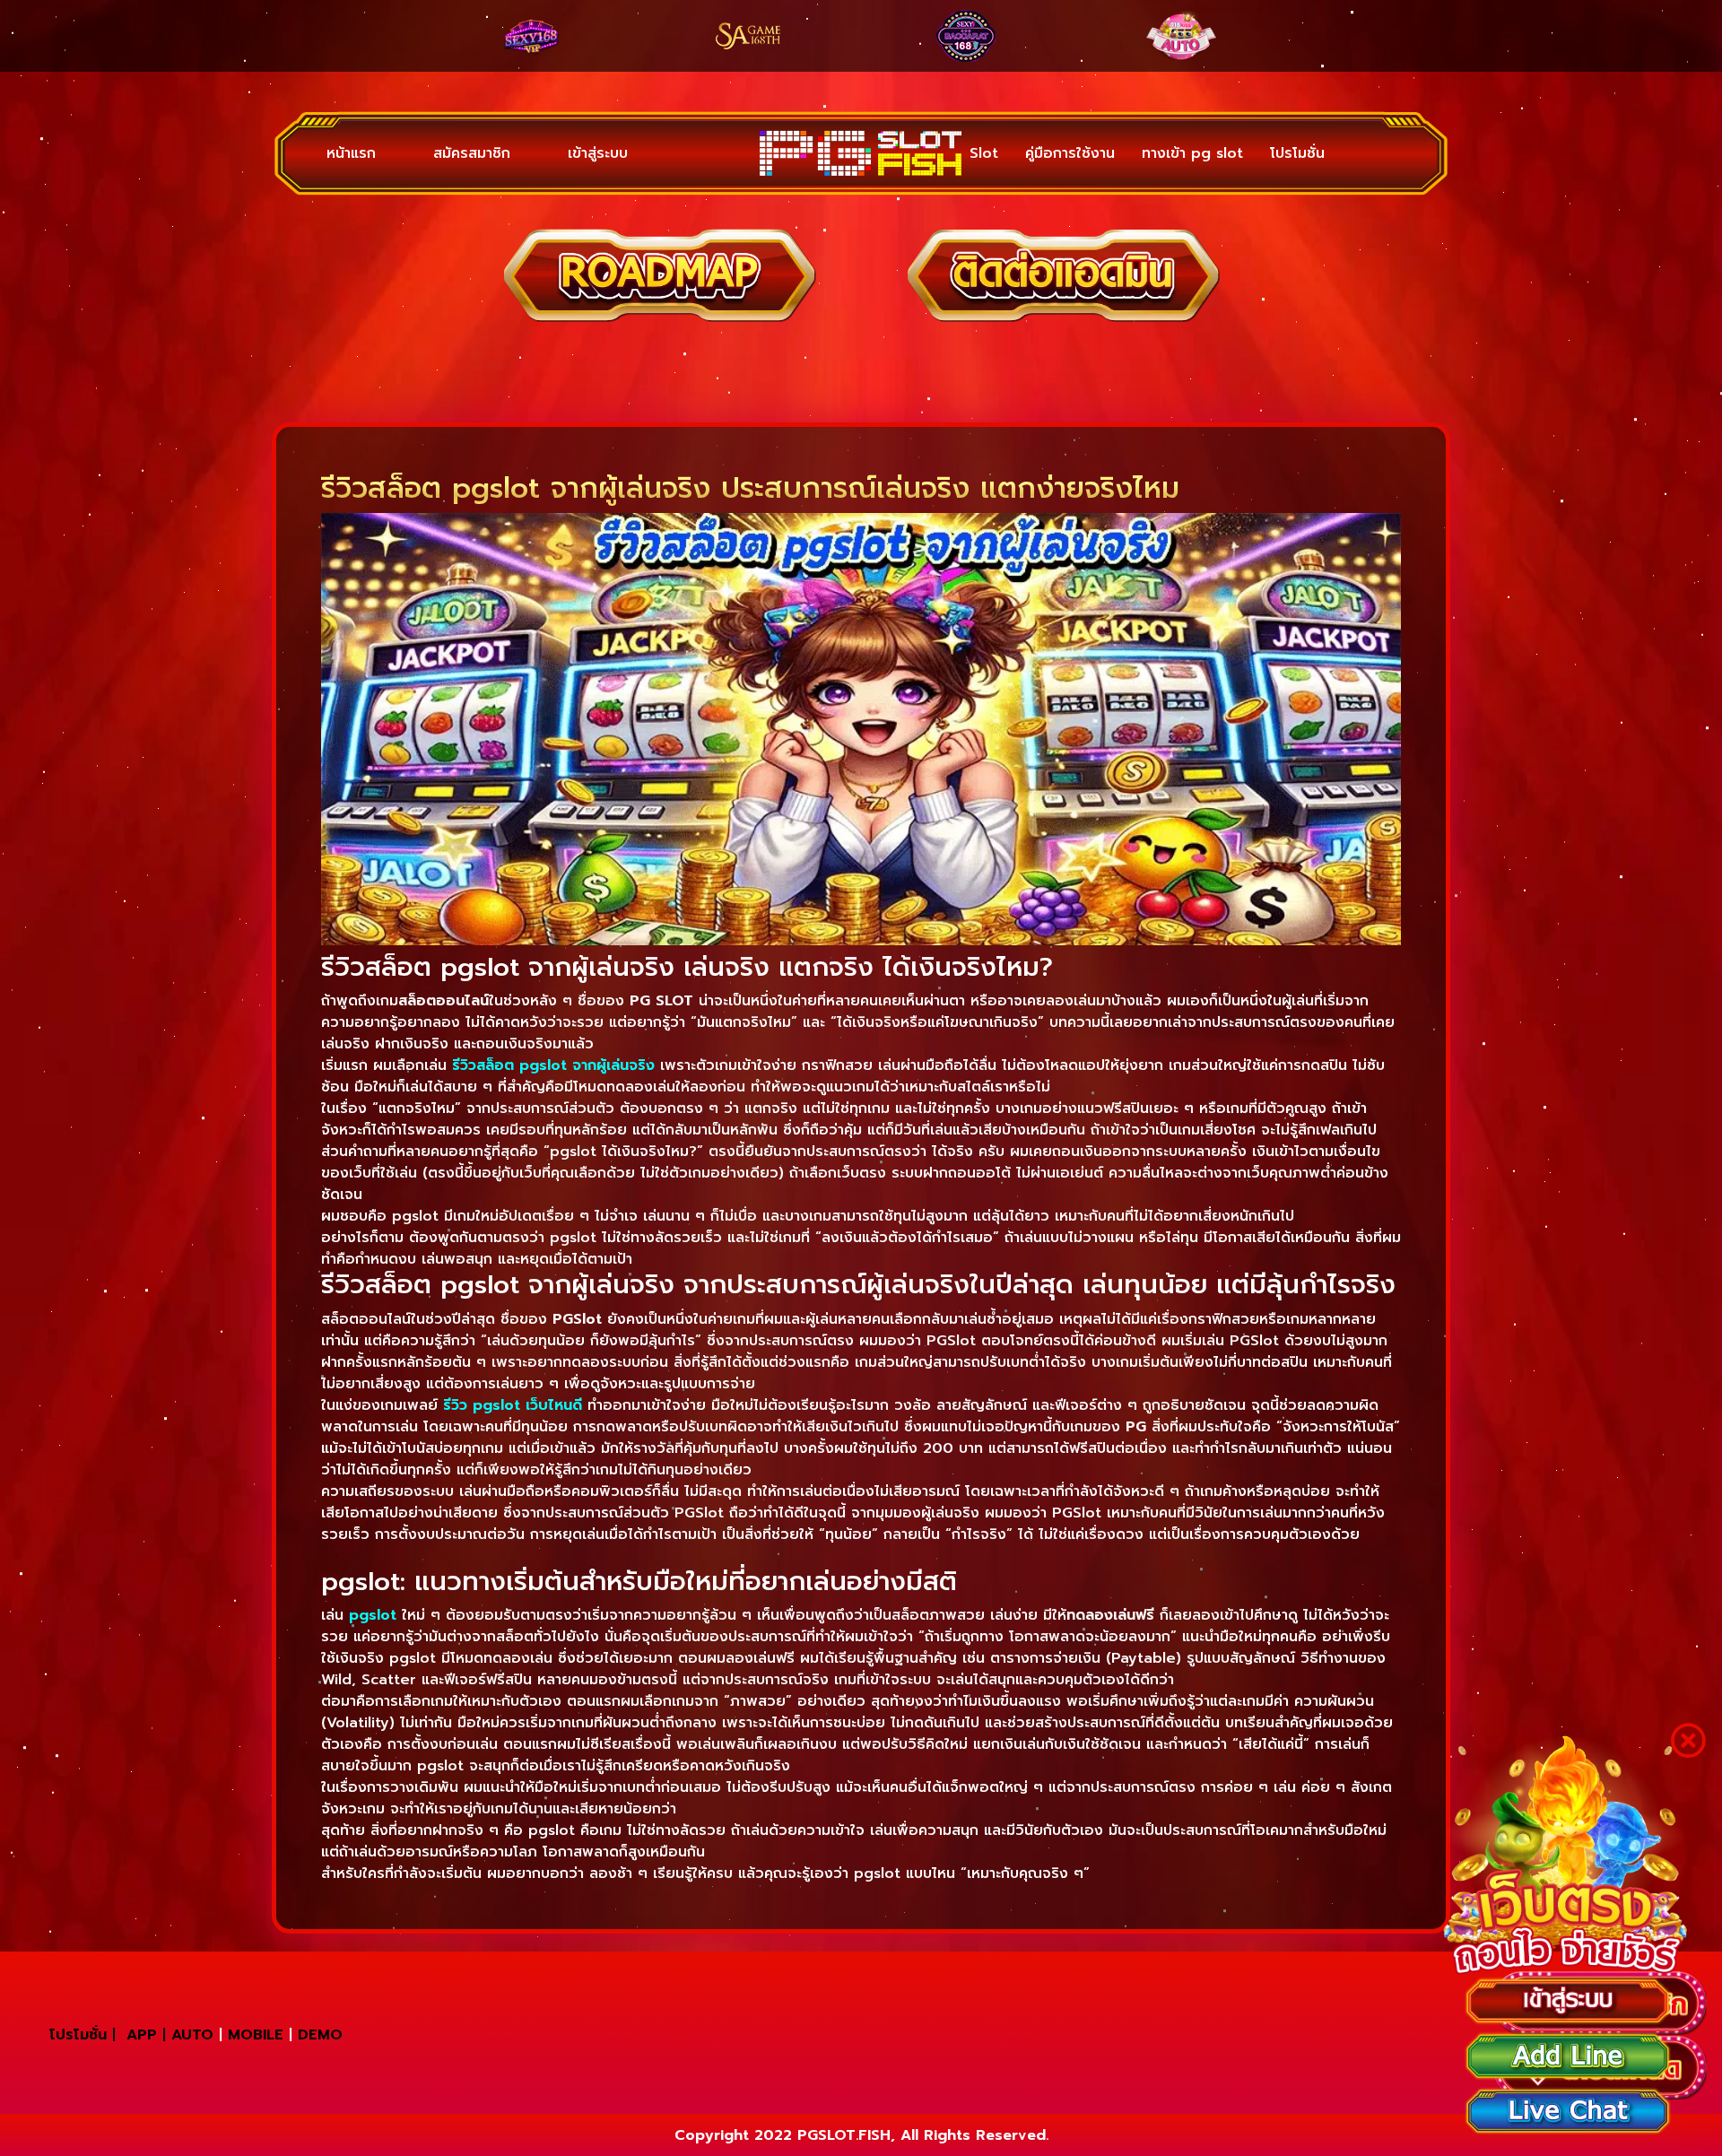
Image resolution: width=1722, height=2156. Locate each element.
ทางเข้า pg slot (1192, 153)
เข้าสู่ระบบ (598, 153)
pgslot (373, 1615)
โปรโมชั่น (1297, 153)
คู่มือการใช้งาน (1070, 153)
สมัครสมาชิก (472, 153)
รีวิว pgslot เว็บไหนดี (513, 1405)
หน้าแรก (351, 153)
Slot (984, 153)
